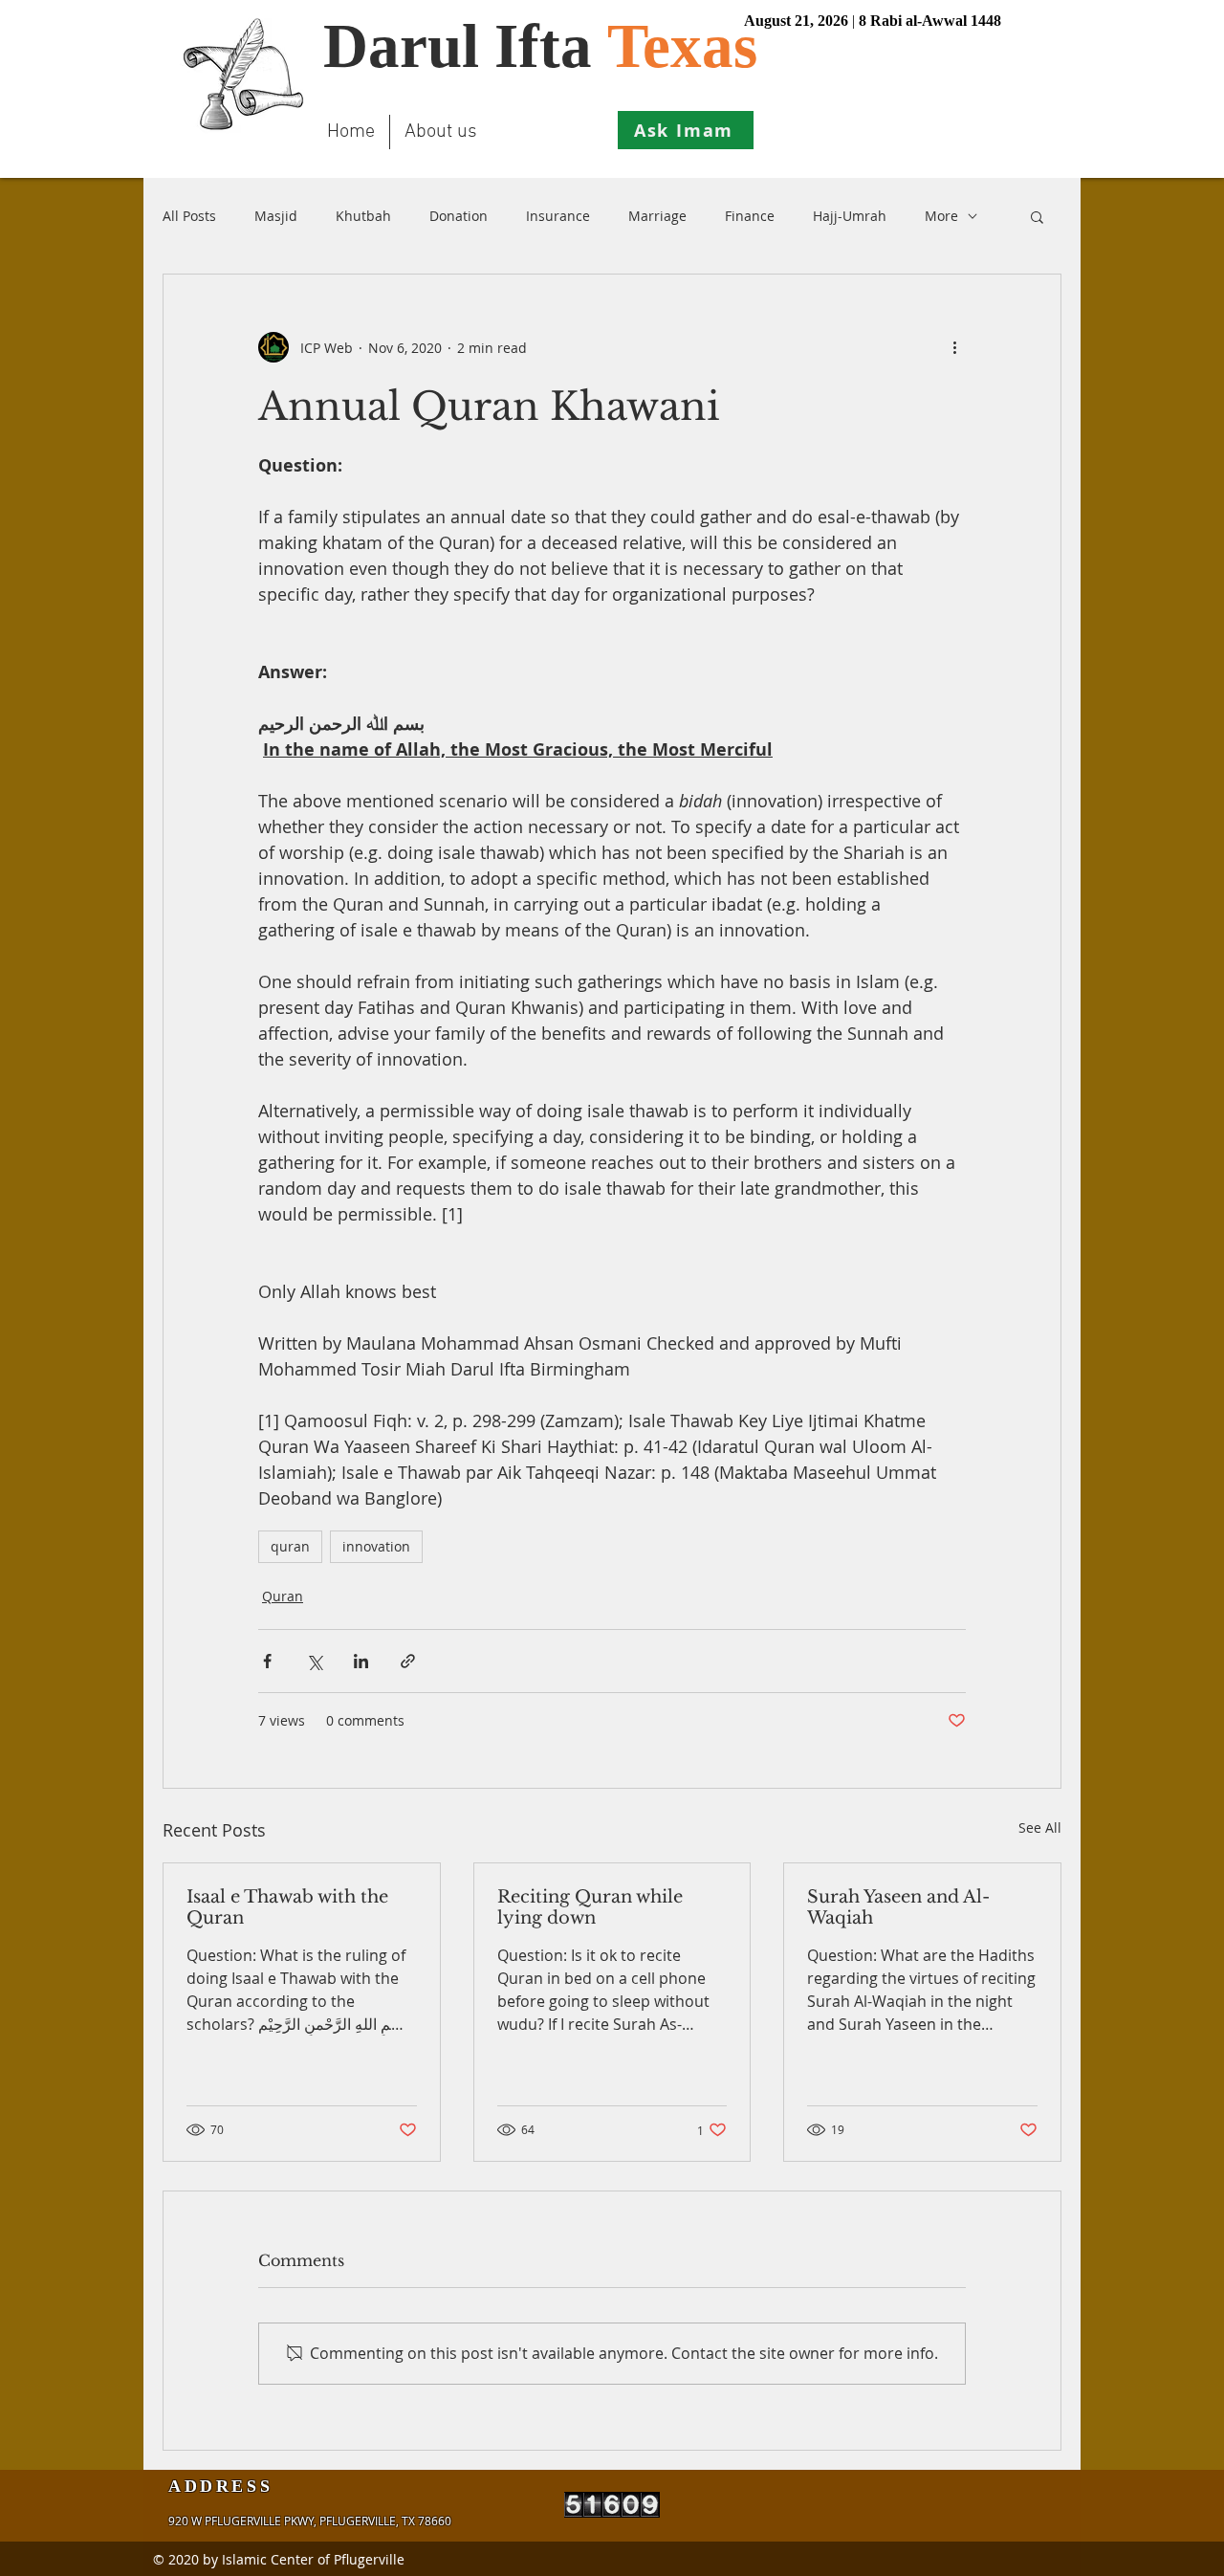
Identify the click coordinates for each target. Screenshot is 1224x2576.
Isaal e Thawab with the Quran (287, 1907)
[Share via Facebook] (267, 1661)
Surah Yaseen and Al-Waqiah (898, 1907)
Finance (750, 216)
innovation (376, 1546)
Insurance (558, 216)
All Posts (189, 216)
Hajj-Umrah (850, 216)
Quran (283, 1596)
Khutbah (363, 216)
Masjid (276, 216)
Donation (459, 216)
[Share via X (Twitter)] (314, 1661)
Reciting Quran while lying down (590, 1907)
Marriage (657, 216)
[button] (1037, 216)
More (941, 216)
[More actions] (954, 347)
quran (290, 1546)
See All (1040, 1827)
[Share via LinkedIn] (361, 1661)
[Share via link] (408, 1661)
